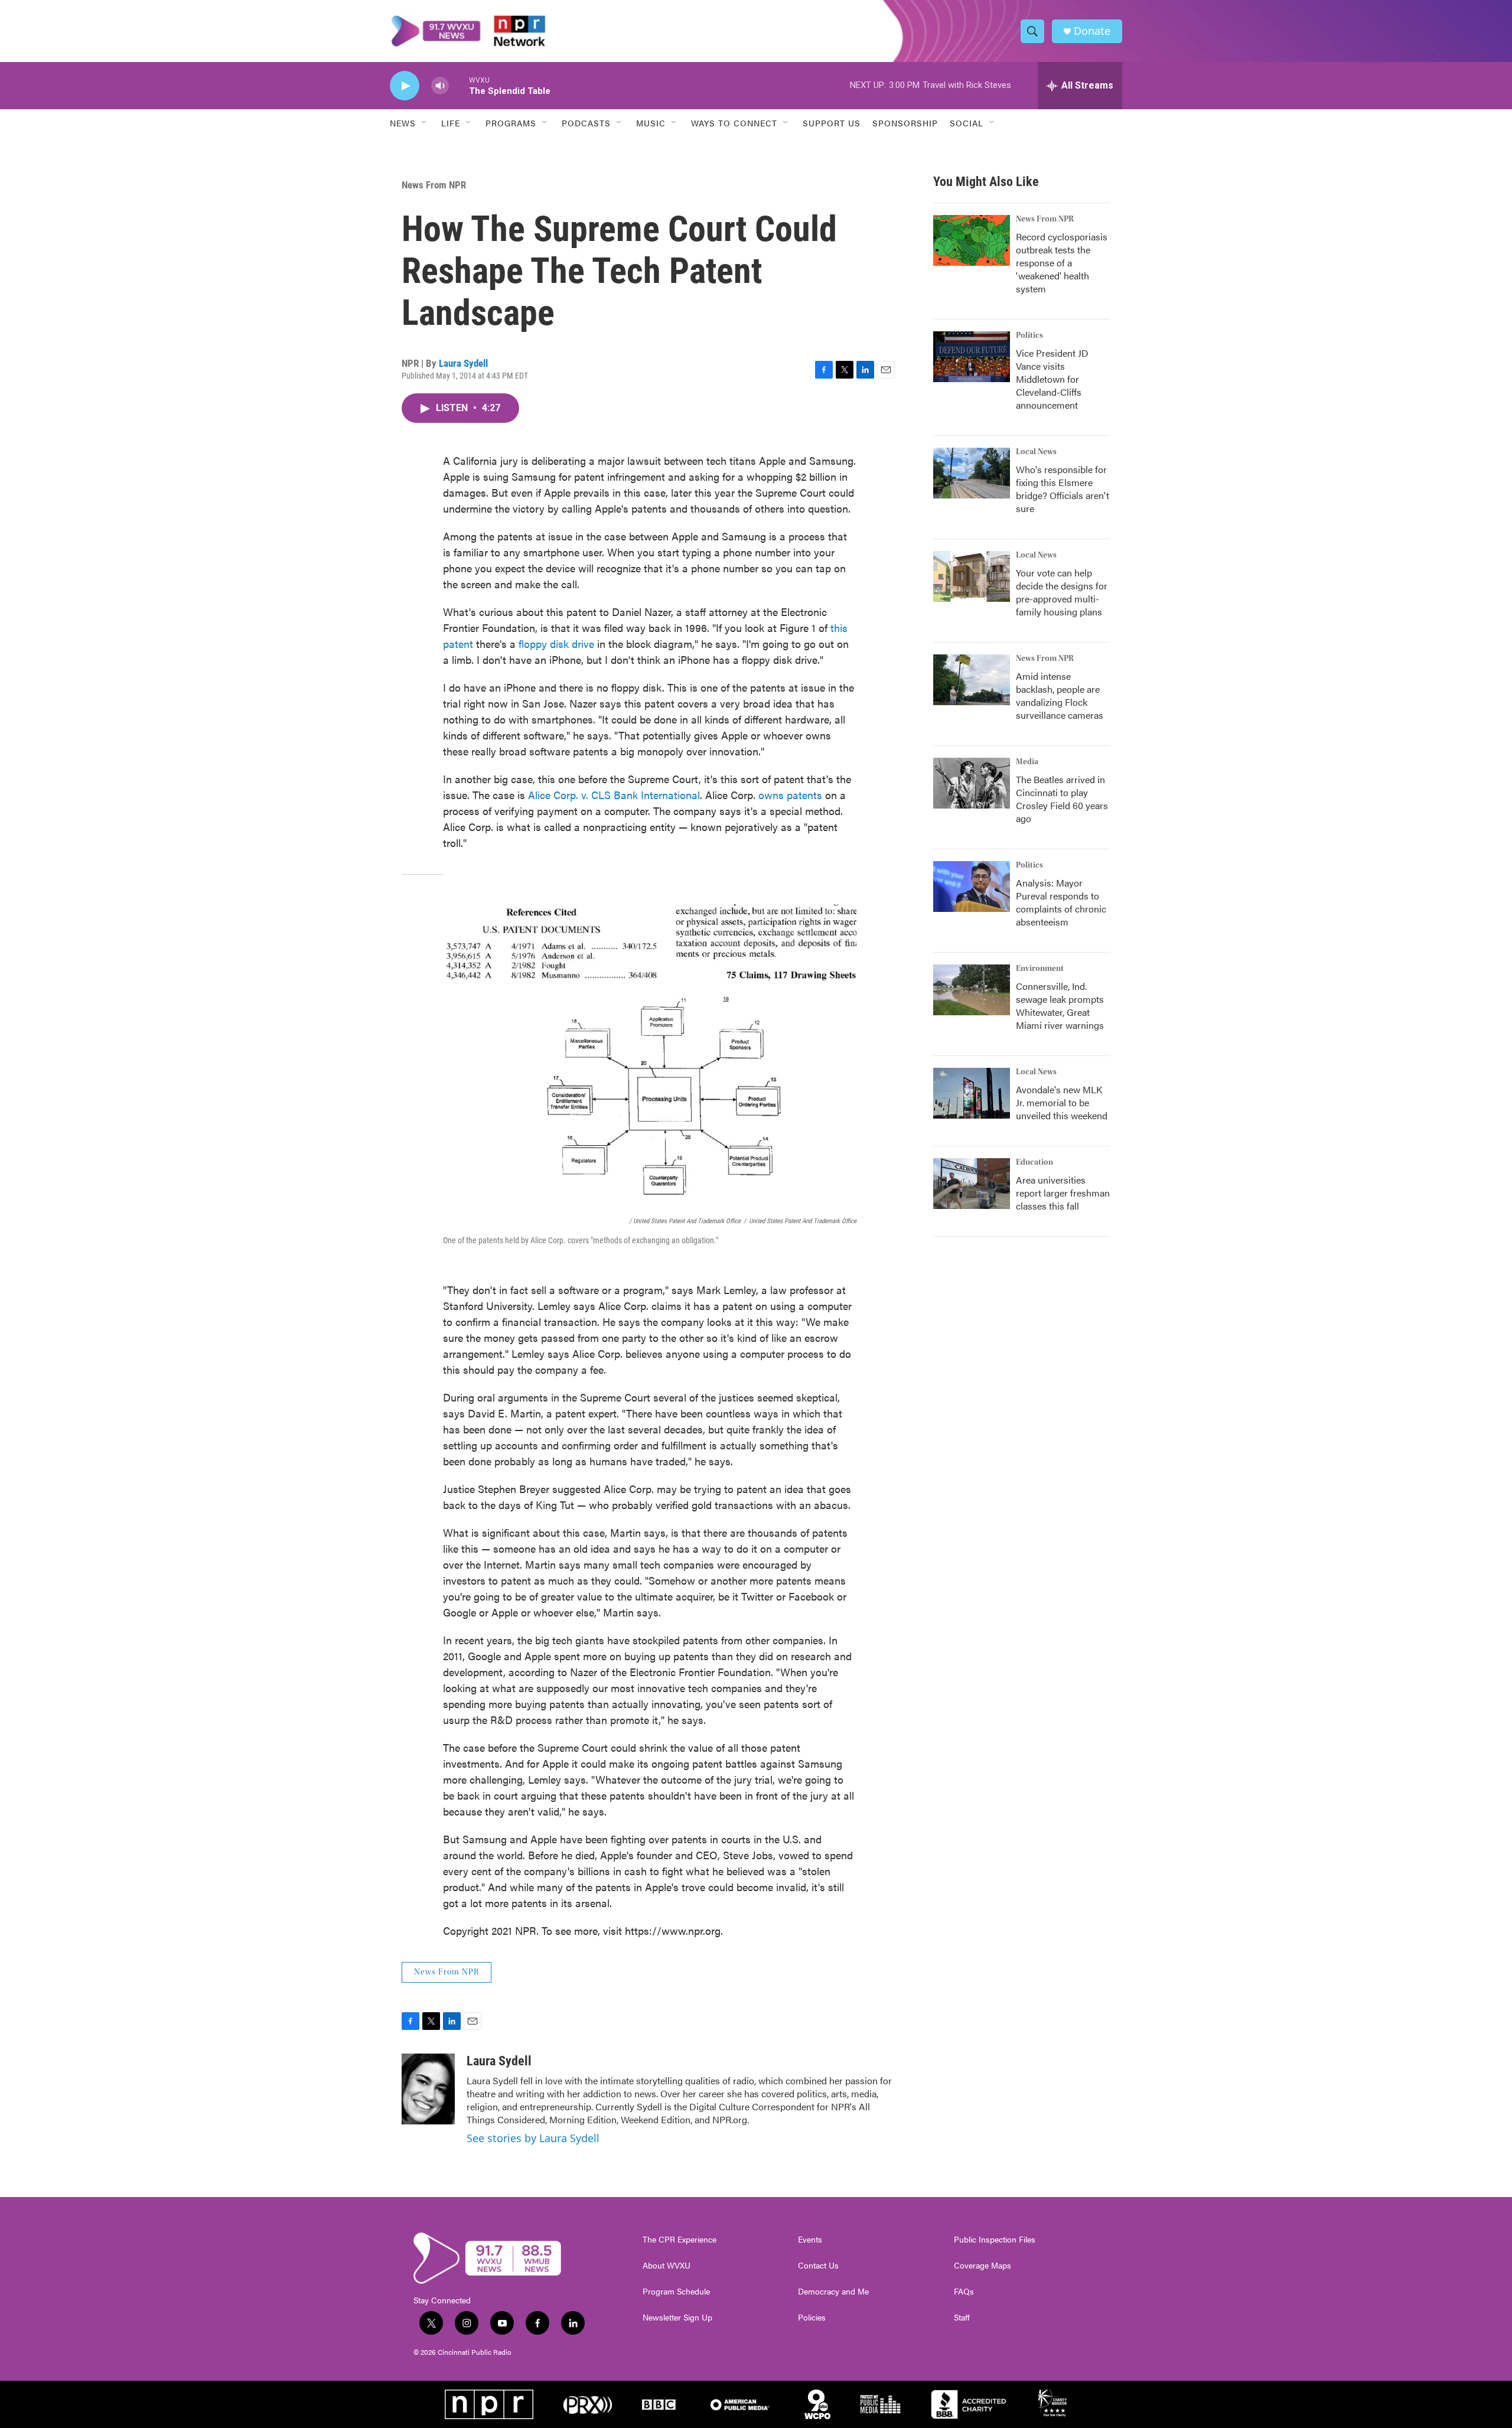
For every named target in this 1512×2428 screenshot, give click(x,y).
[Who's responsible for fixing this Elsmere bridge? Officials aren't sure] (972, 473)
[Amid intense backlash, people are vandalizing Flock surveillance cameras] (972, 680)
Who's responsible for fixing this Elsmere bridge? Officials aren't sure (1063, 489)
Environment (1040, 969)
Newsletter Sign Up (677, 2318)
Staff (962, 2318)
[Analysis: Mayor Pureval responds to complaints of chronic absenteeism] (972, 887)
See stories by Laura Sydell (533, 2138)
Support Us (832, 123)
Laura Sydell (463, 363)
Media (1027, 762)
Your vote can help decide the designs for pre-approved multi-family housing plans (1062, 592)
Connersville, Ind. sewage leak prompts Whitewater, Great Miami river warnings (1060, 1006)
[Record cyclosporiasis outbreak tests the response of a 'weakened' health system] (972, 240)
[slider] (459, 85)
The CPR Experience (680, 2240)
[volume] (440, 86)
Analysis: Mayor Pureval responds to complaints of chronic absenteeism (1061, 902)
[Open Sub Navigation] (425, 123)
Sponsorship (905, 123)
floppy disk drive (556, 643)
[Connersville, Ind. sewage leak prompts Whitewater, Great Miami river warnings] (972, 990)
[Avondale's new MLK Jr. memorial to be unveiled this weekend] (972, 1093)
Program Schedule (676, 2292)
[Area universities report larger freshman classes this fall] (972, 1184)
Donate (1092, 31)
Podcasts (586, 123)
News (403, 123)
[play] (405, 86)
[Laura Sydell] (428, 2089)
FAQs (964, 2292)
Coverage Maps (983, 2266)
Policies (812, 2318)
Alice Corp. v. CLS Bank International (614, 795)
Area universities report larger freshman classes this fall (1063, 1193)
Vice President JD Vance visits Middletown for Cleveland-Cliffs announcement (1052, 379)
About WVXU (667, 2266)
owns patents (790, 795)
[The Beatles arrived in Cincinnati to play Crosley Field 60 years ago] (972, 783)
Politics (1029, 335)
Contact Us (818, 2266)
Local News (1036, 452)
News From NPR (434, 185)
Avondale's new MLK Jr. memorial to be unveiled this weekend (1062, 1102)
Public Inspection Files (995, 2240)
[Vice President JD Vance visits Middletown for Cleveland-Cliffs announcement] (972, 357)
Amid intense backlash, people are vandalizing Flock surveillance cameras (1060, 695)
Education (1034, 1162)
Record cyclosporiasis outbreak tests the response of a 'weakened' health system (1062, 263)
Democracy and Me (833, 2292)
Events (810, 2240)
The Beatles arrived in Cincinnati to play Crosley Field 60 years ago (1062, 799)
